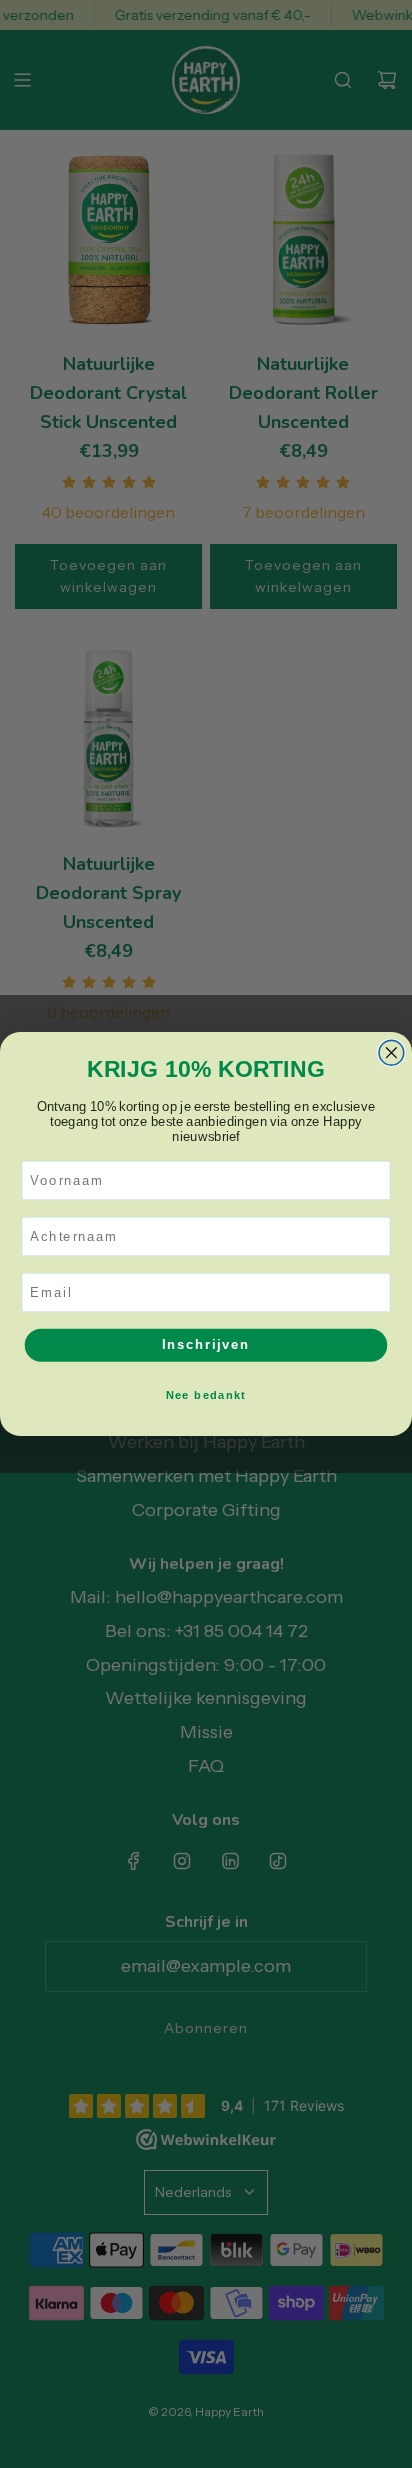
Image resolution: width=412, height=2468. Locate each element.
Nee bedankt (206, 1395)
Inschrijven (205, 1345)
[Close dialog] (391, 1052)
